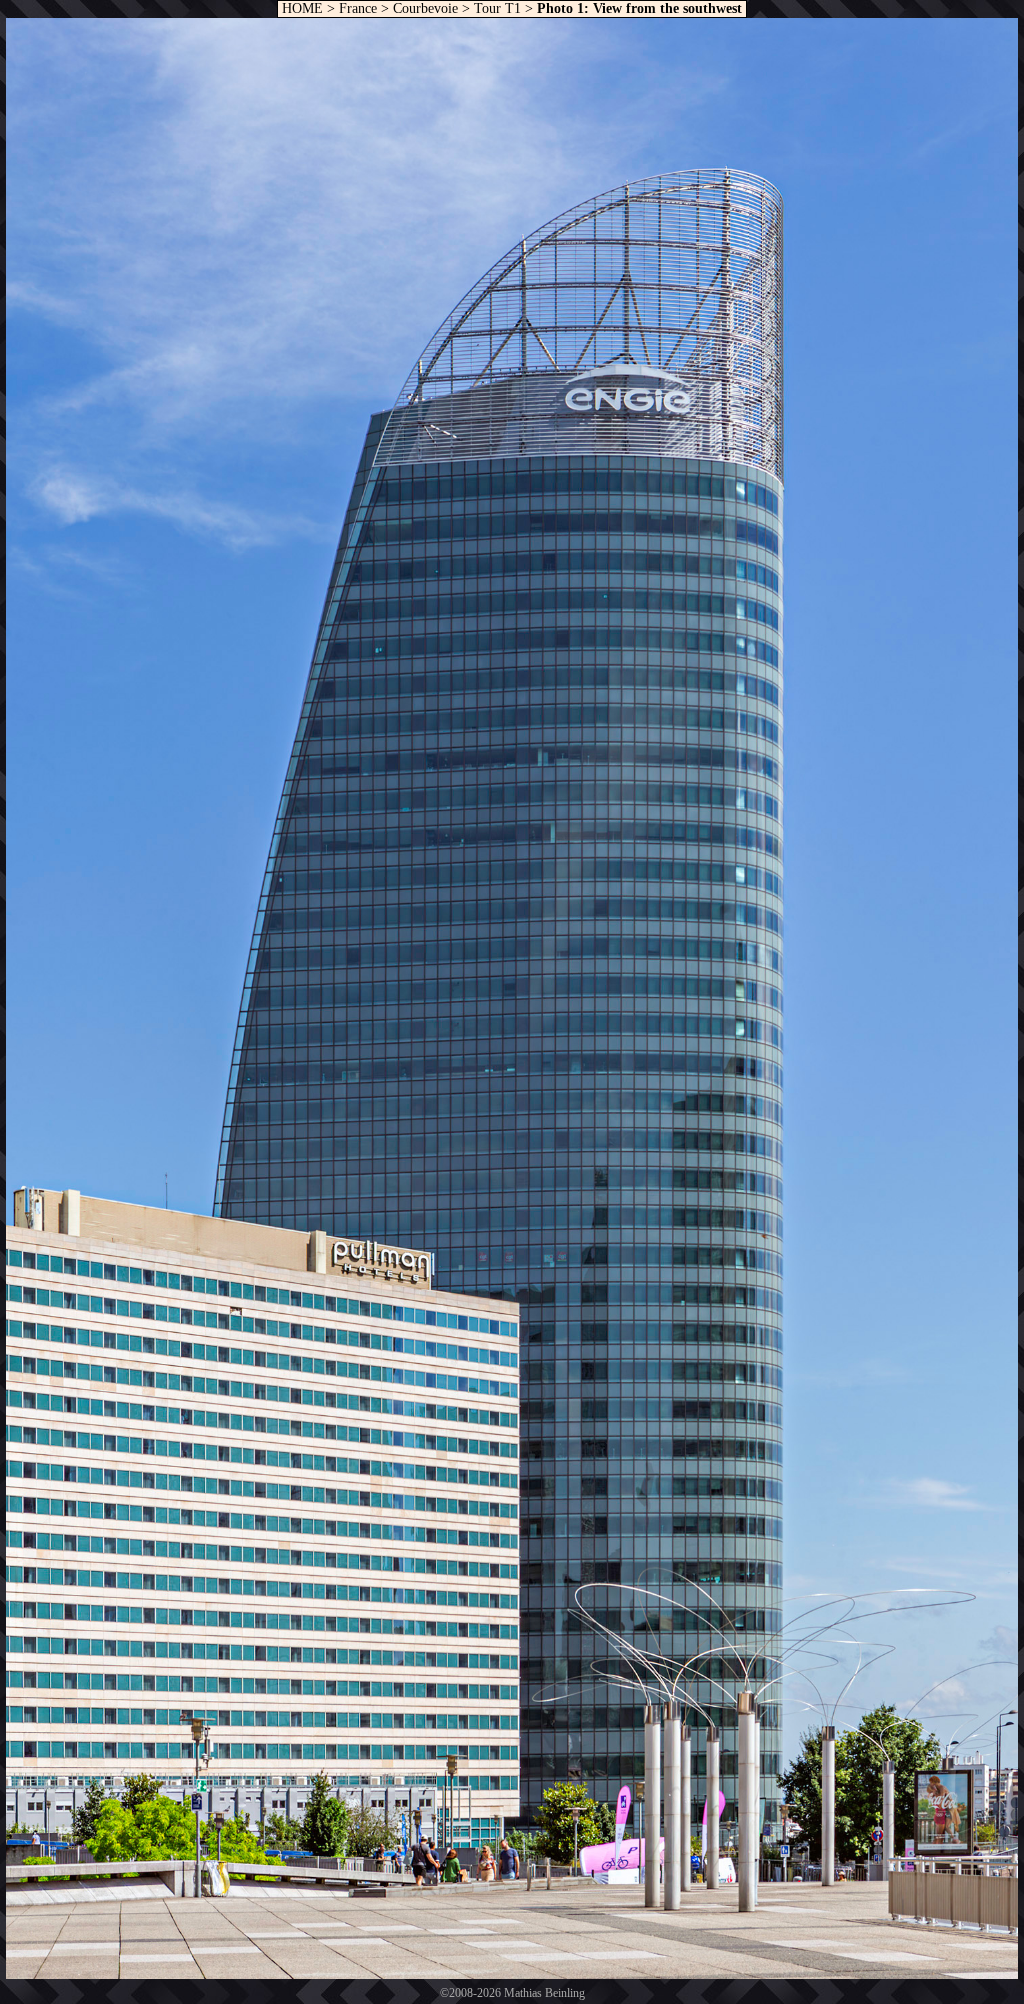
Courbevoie (425, 8)
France (358, 8)
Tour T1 (497, 8)
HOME (300, 8)
